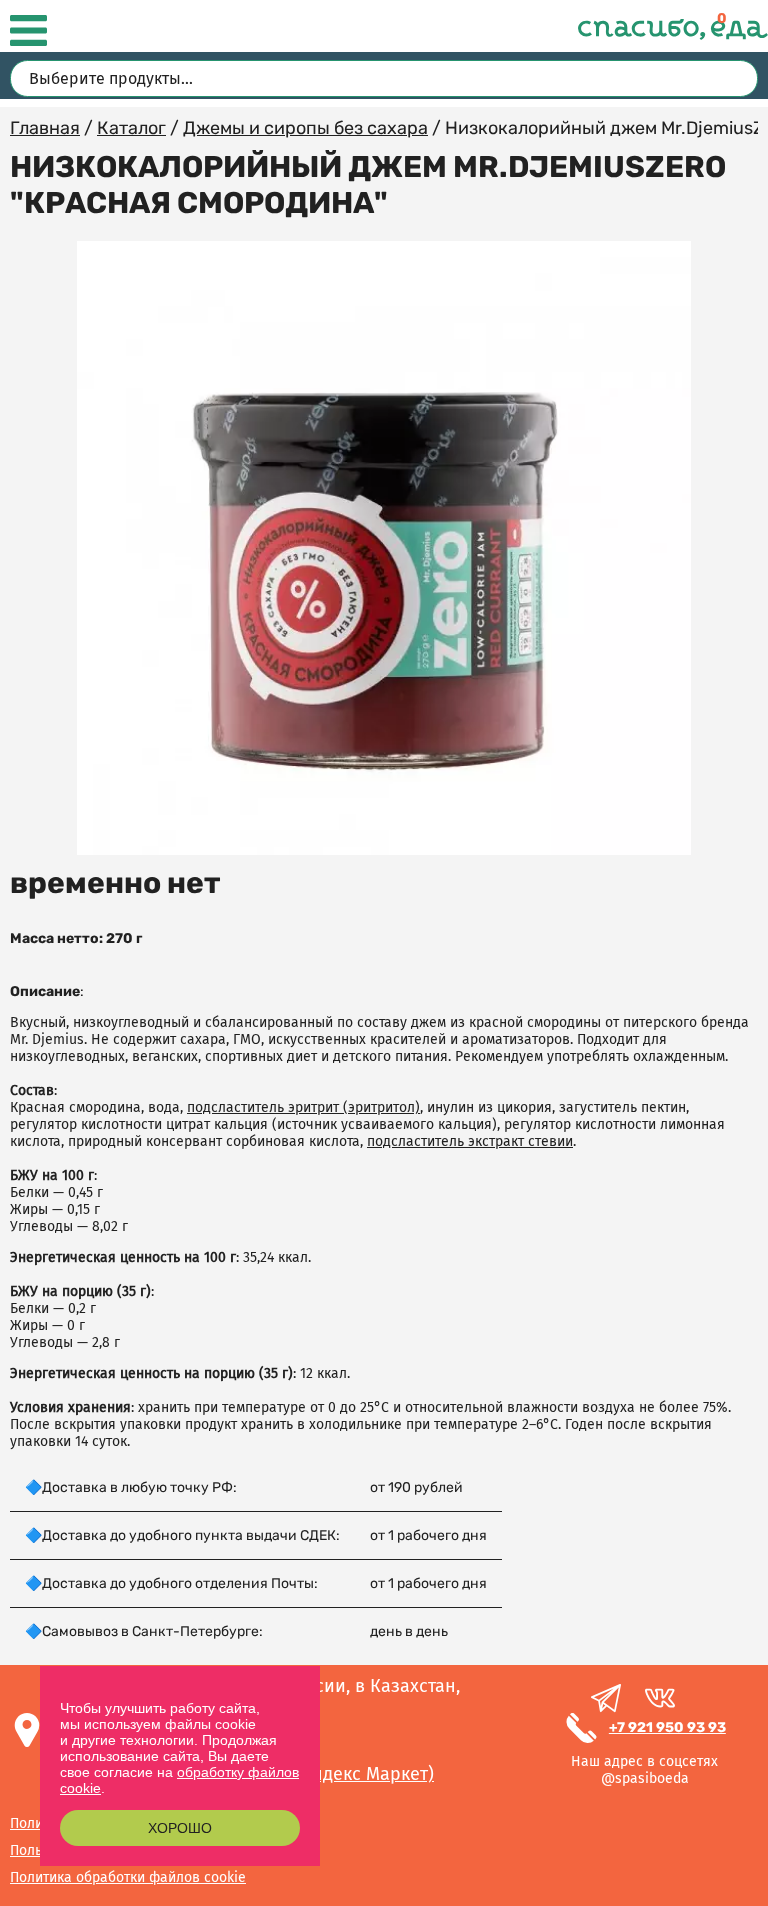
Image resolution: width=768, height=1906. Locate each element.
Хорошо (180, 1828)
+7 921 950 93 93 (667, 1727)
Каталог (131, 128)
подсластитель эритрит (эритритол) (303, 1107)
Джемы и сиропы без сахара (305, 128)
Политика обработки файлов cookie (128, 1877)
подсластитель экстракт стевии (470, 1141)
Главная (45, 128)
